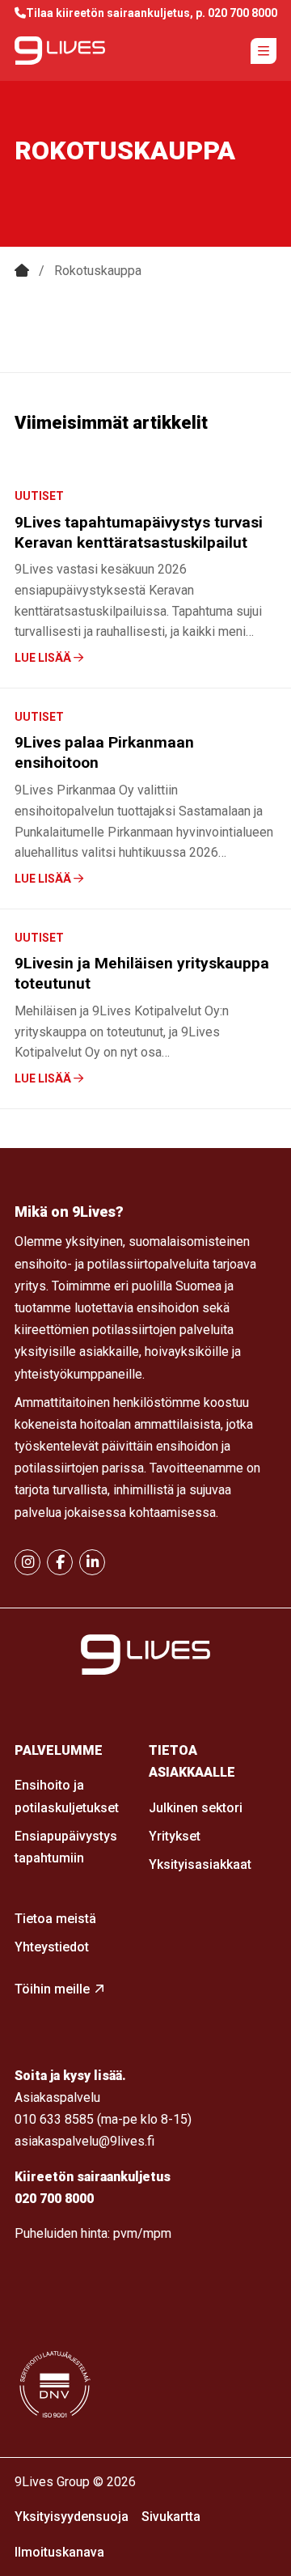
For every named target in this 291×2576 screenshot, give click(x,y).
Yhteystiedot (52, 1947)
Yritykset (175, 1836)
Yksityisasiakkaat (200, 1864)
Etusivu (22, 271)
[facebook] (60, 1562)
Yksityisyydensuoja (72, 2517)
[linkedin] (92, 1562)
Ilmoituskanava (59, 2552)
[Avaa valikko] (264, 51)
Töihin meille (52, 1989)
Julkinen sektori (196, 1808)
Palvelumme (59, 1750)
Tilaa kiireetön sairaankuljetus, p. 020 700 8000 (152, 13)
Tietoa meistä (55, 1919)
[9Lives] (60, 51)
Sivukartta (171, 2517)
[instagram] (27, 1562)
